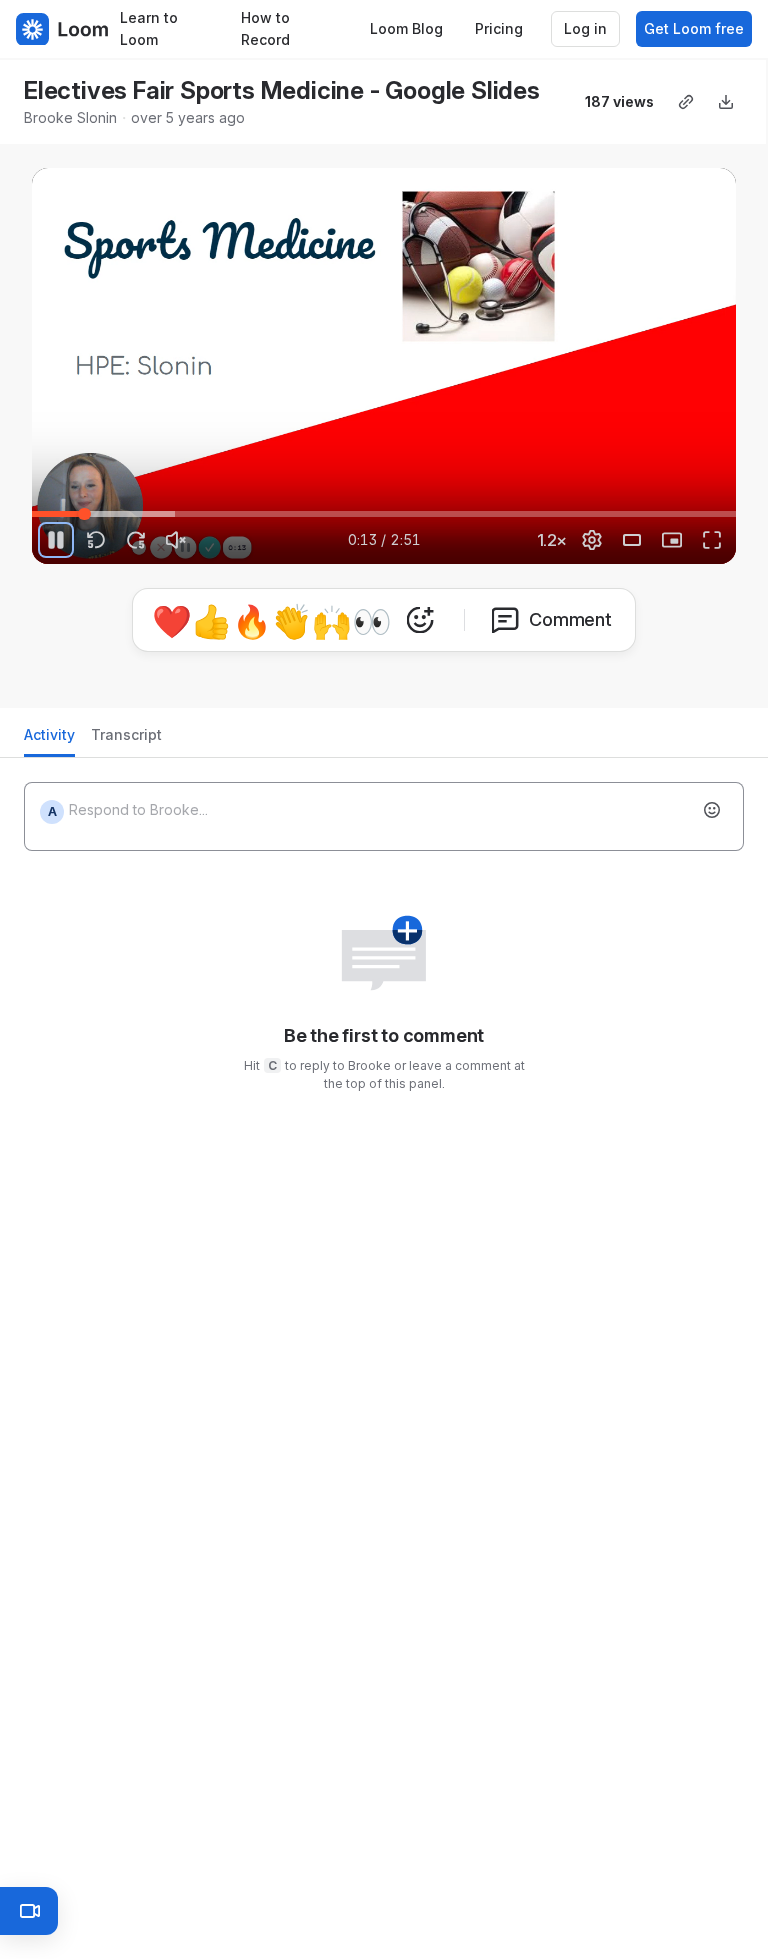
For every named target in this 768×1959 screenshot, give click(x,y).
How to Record (265, 29)
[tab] (49, 740)
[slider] (384, 514)
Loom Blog (406, 28)
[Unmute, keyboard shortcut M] (176, 540)
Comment (570, 619)
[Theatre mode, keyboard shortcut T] (632, 540)
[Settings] (592, 540)
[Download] (726, 102)
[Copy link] (686, 102)
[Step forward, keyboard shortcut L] (136, 540)
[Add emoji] (712, 810)
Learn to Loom (149, 29)
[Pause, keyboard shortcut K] (56, 540)
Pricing (499, 28)
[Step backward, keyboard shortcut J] (96, 540)
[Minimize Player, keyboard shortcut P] (672, 540)
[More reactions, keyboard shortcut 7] (420, 620)
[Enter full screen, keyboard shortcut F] (712, 540)
